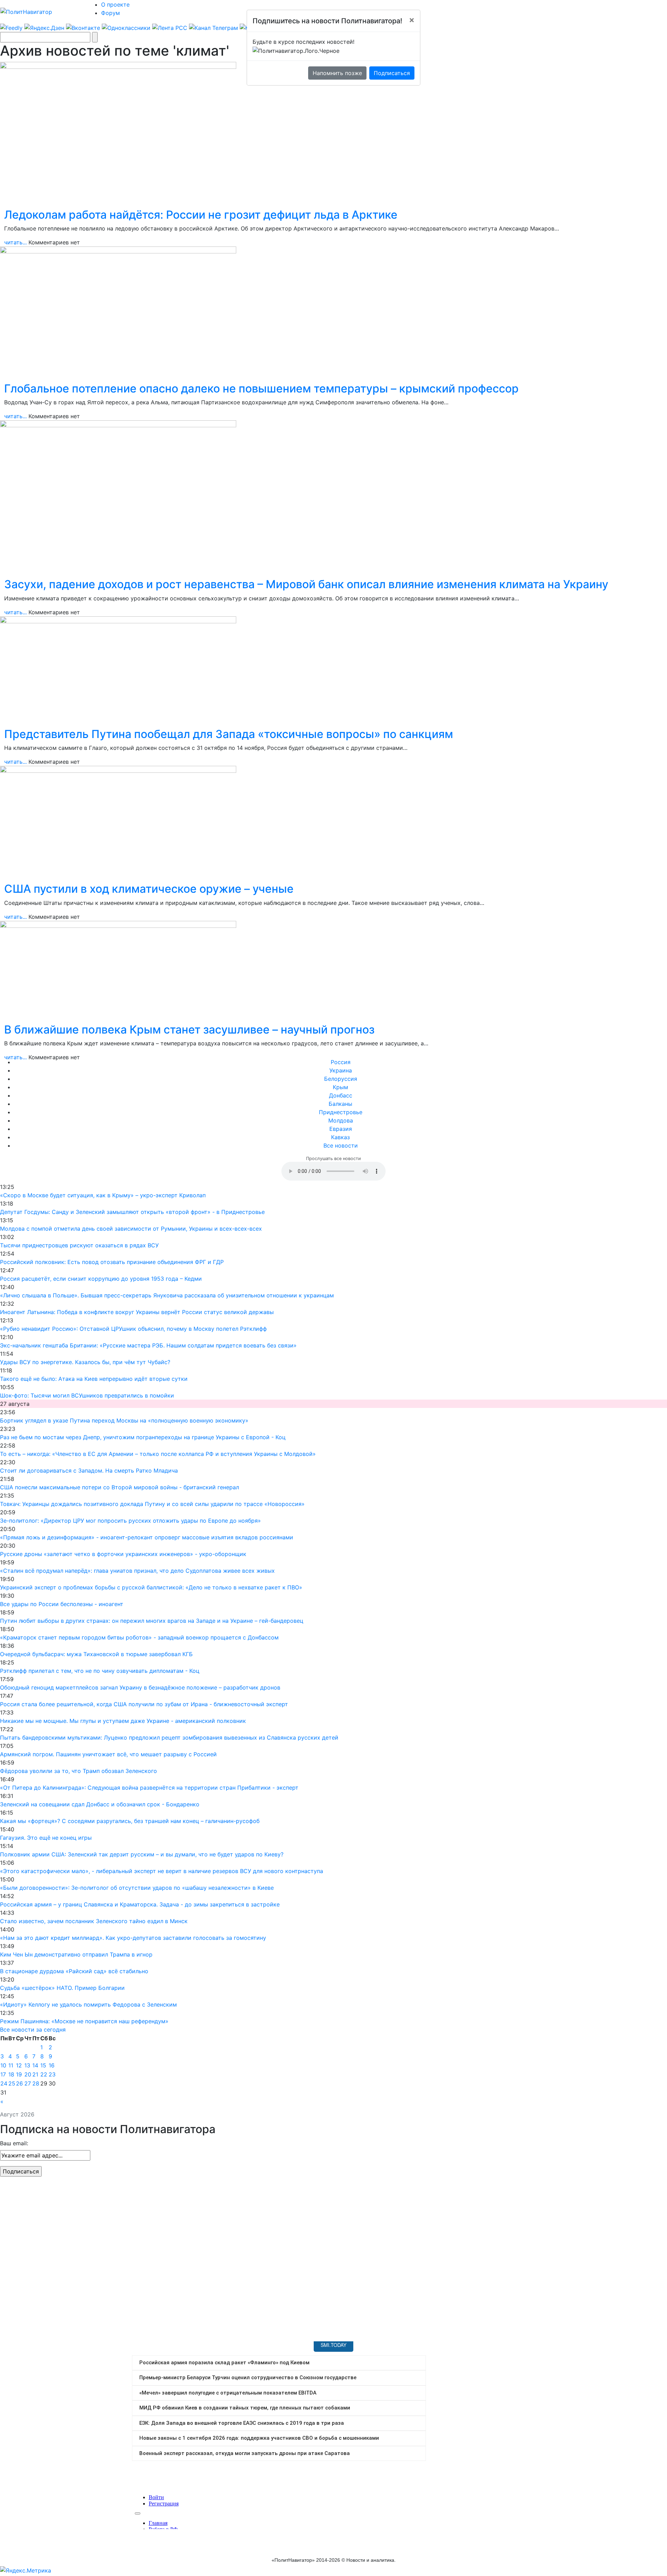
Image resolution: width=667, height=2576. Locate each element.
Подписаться (392, 73)
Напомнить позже (337, 73)
